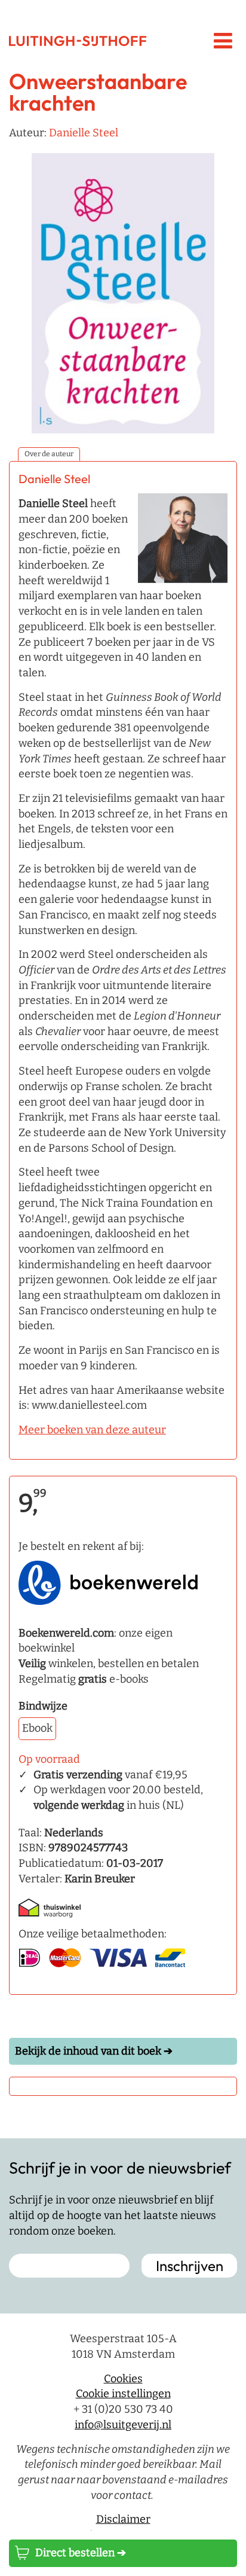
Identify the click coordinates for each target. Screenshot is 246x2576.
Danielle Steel (84, 133)
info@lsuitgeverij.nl (123, 2425)
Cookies (123, 2379)
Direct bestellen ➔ (81, 2553)
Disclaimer (123, 2519)
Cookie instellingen (123, 2394)
